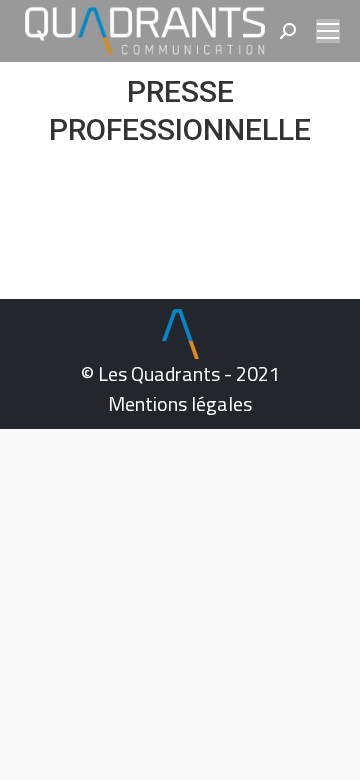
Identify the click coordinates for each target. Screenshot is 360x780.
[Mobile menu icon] (328, 31)
